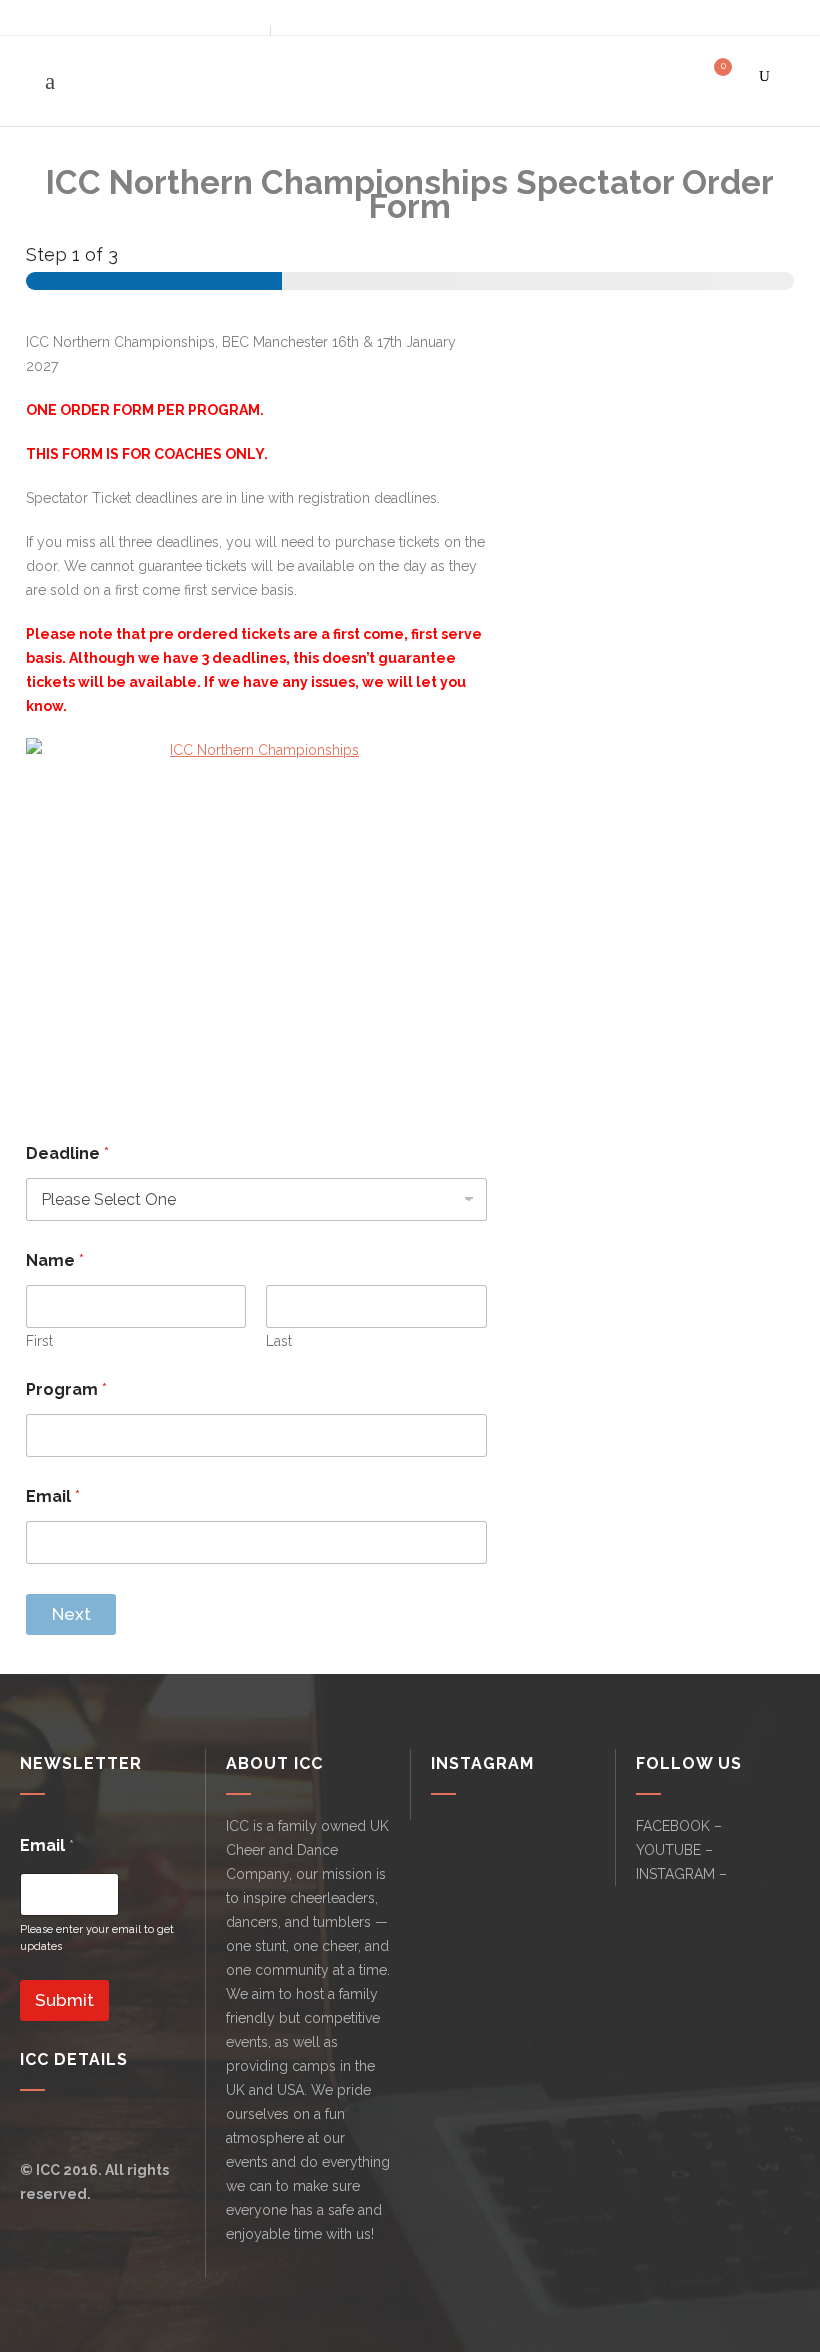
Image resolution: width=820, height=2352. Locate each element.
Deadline (67, 1153)
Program (66, 1389)
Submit (64, 2000)
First (39, 1341)
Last (279, 1341)
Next (71, 1614)
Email (53, 1496)
